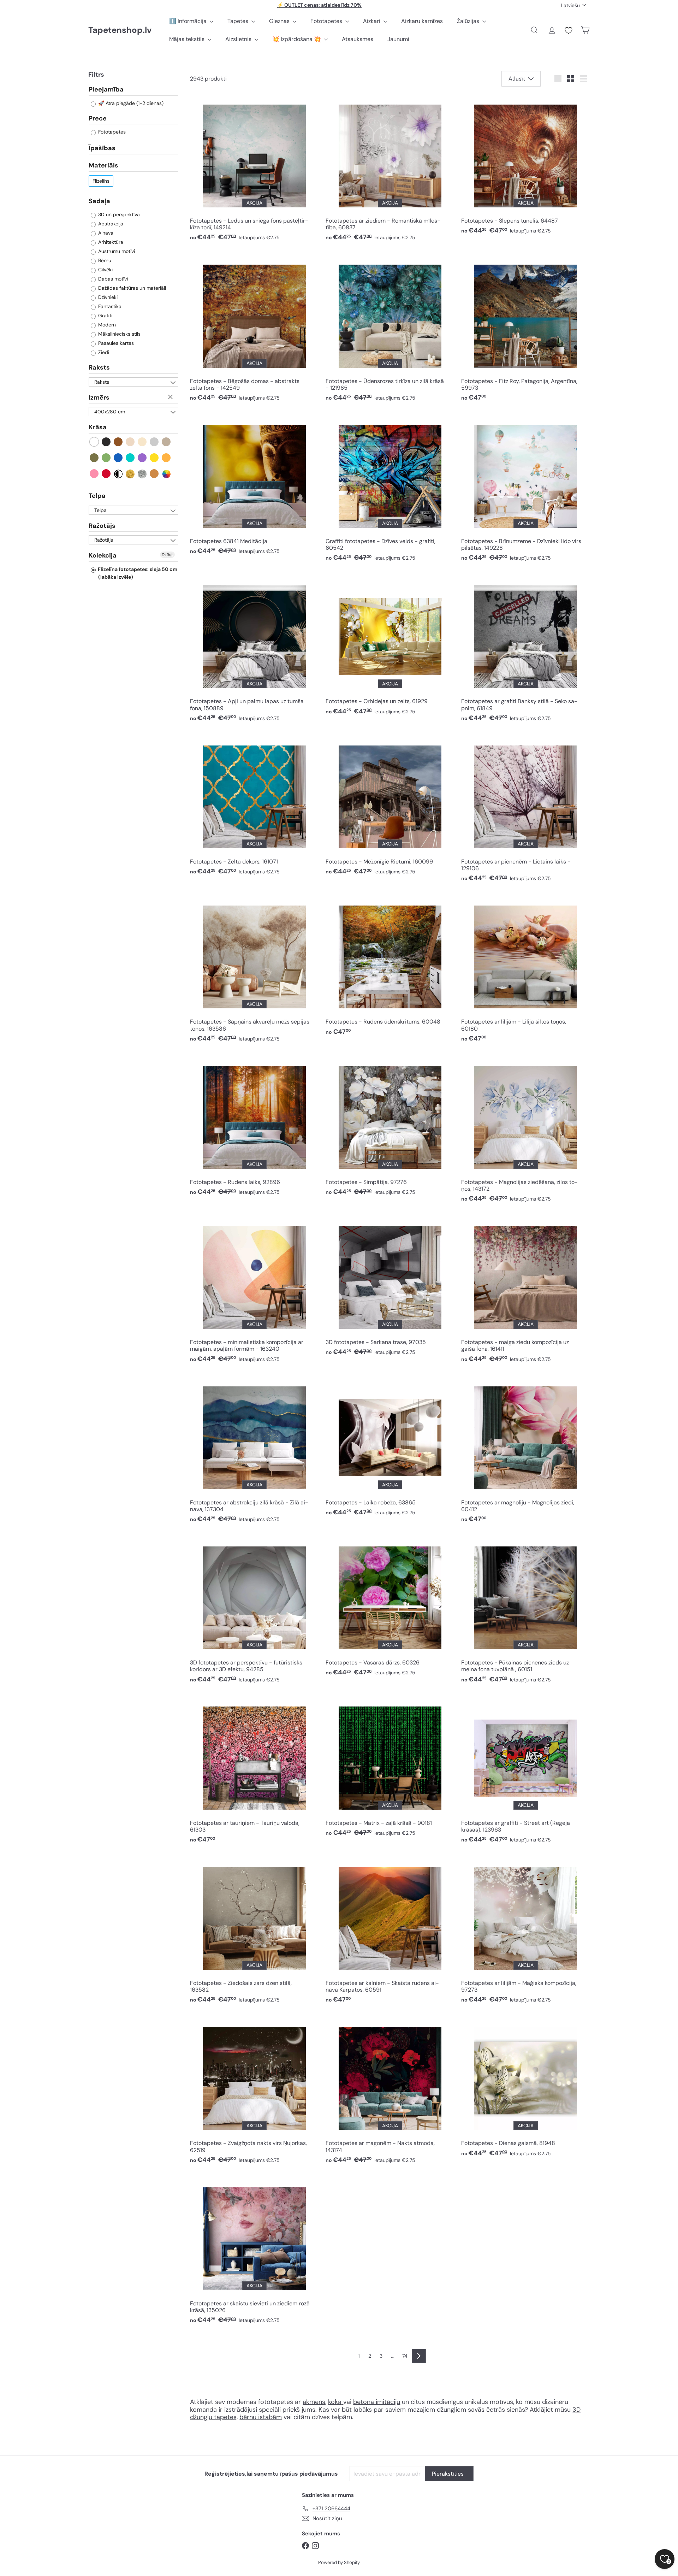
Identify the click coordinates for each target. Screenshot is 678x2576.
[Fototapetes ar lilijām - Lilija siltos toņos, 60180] (525, 971)
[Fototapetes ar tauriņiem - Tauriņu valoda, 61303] (254, 1772)
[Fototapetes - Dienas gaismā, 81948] (525, 2089)
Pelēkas (154, 442)
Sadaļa (99, 201)
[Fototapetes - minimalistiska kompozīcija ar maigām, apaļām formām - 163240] (254, 1292)
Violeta (142, 458)
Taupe (166, 442)
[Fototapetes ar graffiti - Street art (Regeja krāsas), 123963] (525, 1772)
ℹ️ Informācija (189, 21)
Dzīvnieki (107, 297)
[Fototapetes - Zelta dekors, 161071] (254, 807)
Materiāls (103, 166)
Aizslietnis (239, 39)
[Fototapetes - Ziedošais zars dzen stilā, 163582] (254, 1932)
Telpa (97, 496)
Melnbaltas (118, 474)
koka (335, 2402)
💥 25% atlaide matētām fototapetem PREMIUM (320, 5)
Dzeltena (154, 458)
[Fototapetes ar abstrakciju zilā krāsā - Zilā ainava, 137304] (254, 1452)
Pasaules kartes (115, 343)
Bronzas (154, 474)
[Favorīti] (569, 30)
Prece (98, 119)
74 (405, 2356)
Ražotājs (102, 526)
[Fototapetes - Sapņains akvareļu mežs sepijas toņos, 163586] (254, 971)
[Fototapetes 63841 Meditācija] (254, 487)
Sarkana (106, 474)
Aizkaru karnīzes (422, 21)
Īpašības (102, 148)
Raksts (99, 368)
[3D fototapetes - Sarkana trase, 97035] (390, 1288)
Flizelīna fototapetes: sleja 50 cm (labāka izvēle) (137, 573)
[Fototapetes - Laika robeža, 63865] (390, 1448)
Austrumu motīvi (116, 252)
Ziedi (103, 353)
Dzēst (171, 397)
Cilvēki (105, 270)
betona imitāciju (377, 2402)
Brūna (118, 442)
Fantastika (109, 307)
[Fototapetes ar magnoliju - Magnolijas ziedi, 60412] (525, 1452)
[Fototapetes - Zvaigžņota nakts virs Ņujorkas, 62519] (254, 2092)
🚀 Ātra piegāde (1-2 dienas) (130, 104)
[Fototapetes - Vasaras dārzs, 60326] (390, 1609)
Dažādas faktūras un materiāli (131, 288)
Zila (118, 458)
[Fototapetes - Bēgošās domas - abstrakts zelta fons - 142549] (254, 330)
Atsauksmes (358, 39)
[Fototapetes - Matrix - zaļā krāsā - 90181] (390, 1769)
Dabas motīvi (112, 279)
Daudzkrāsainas (166, 474)
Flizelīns (101, 181)
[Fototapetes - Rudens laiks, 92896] (254, 1128)
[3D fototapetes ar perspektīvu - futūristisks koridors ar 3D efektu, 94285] (254, 1612)
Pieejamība (106, 90)
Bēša (130, 442)
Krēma (142, 442)
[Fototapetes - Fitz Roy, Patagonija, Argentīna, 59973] (525, 330)
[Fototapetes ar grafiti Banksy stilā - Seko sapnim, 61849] (525, 651)
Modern (106, 325)
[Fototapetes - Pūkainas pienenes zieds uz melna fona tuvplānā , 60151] (525, 1612)
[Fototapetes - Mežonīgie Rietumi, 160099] (390, 807)
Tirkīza (130, 458)
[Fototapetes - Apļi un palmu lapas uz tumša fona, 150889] (254, 651)
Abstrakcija (110, 224)
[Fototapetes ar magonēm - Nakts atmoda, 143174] (390, 2092)
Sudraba (142, 474)
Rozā (94, 474)
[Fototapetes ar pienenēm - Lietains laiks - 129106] (525, 811)
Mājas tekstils (188, 39)
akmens (314, 2402)
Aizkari (372, 21)
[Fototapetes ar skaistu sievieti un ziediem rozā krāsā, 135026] (254, 2253)
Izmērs (99, 398)
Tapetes (239, 21)
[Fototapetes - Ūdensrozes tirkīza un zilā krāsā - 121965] (390, 330)
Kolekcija (103, 556)
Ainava (105, 233)
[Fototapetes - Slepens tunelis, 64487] (525, 167)
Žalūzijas (469, 21)
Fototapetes (327, 21)
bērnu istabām (261, 2417)
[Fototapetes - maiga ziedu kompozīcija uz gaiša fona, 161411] (525, 1292)
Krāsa (98, 428)
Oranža (166, 458)
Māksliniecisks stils (119, 334)
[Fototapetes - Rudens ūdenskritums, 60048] (390, 968)
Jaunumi (398, 39)
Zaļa (106, 458)
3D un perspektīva (118, 215)
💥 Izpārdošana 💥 (297, 39)
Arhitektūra (110, 242)
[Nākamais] (419, 2356)
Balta (94, 442)
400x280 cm (110, 412)
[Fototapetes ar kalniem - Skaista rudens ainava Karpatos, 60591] (390, 1932)
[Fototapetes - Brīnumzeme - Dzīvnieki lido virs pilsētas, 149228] (525, 490)
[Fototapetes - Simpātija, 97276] (390, 1128)
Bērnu (104, 261)
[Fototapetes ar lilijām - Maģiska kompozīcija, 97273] (525, 1932)
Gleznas (280, 21)
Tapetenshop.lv (120, 30)
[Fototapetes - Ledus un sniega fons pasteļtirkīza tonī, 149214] (254, 170)
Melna (106, 442)
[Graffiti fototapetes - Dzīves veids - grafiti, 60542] (390, 490)
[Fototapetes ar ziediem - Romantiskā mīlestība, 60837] (390, 170)
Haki (94, 458)
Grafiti (105, 316)
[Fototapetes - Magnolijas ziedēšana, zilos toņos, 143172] (525, 1131)
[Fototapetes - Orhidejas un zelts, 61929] (390, 647)
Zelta (130, 474)
